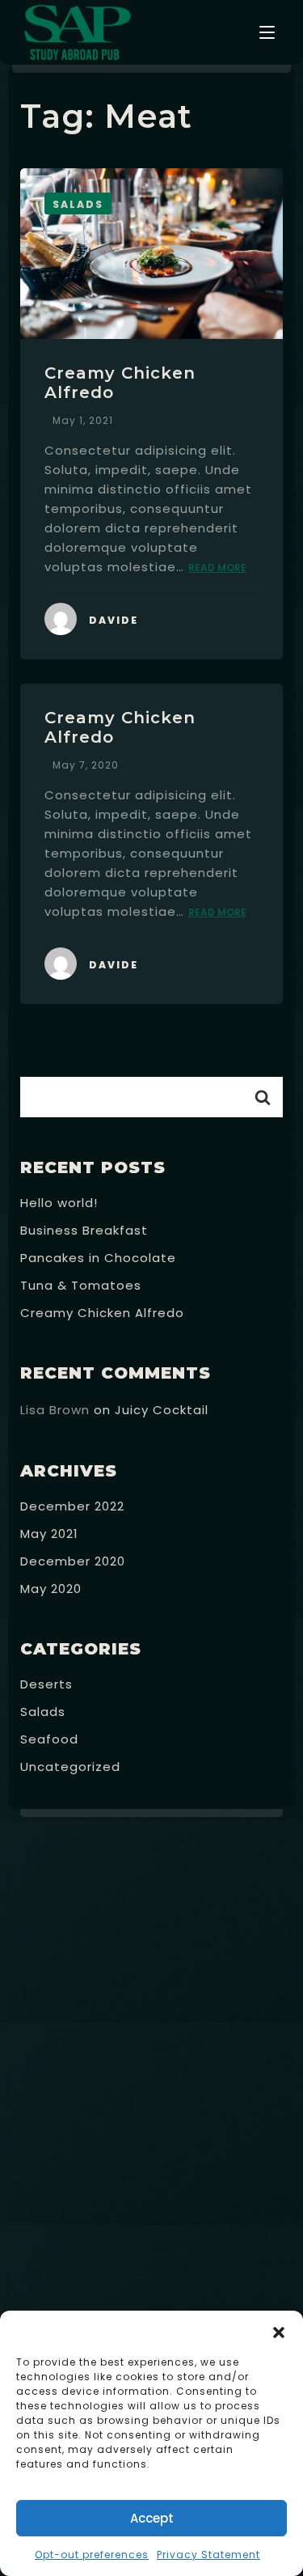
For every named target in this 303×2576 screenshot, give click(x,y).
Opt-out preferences (92, 2555)
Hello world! (59, 1203)
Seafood (49, 1739)
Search (263, 1097)
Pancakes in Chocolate (98, 1258)
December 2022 (72, 1506)
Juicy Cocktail (162, 1410)
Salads (43, 1712)
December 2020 (73, 1561)
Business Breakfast (84, 1230)
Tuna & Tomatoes (81, 1285)
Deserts (46, 1684)
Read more (217, 568)
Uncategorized (70, 1767)
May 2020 (51, 1589)
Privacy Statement (208, 2555)
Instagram (257, 2252)
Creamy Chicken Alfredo (102, 1313)
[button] (279, 2331)
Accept (152, 2518)
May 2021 (49, 1534)
